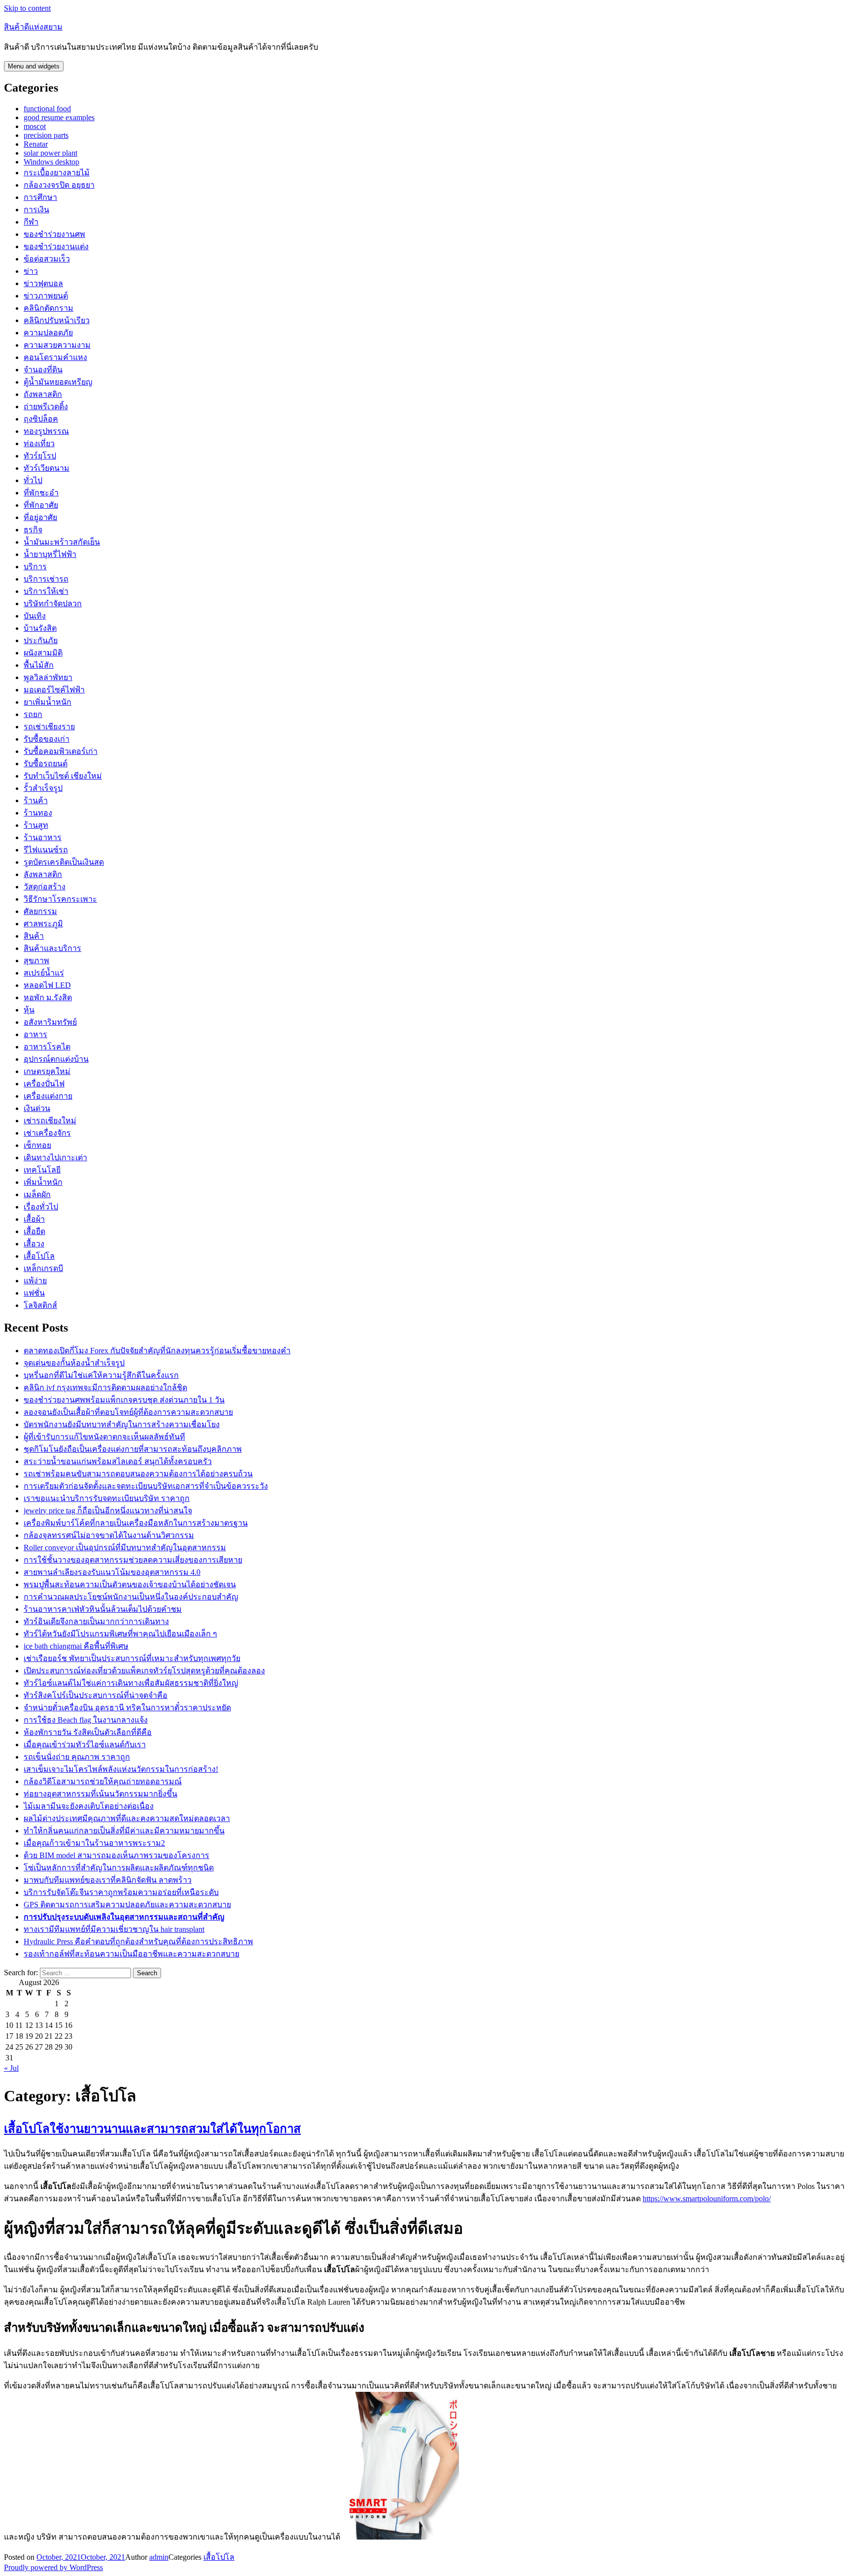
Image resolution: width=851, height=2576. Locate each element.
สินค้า (34, 936)
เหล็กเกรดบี (43, 1268)
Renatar (36, 144)
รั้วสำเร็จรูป (43, 788)
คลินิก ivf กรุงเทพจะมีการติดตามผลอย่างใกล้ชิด (105, 1387)
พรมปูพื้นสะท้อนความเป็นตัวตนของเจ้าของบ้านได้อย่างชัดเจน (130, 1584)
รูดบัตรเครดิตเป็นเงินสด (64, 862)
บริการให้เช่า (46, 591)
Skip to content (27, 8)
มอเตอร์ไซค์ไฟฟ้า (54, 690)
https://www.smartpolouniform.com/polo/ (707, 2199)
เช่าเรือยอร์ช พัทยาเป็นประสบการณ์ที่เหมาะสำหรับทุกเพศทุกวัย (132, 1658)
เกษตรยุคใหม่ (47, 1071)
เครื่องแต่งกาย (48, 1096)
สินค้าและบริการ (52, 948)
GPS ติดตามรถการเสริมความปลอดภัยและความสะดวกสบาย (127, 1905)
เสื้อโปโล (39, 1256)
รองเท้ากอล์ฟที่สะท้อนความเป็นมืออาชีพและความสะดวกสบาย (131, 1954)
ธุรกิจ (33, 530)
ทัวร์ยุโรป (40, 456)
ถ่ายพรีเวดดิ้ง (46, 407)
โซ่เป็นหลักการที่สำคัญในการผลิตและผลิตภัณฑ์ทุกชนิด (119, 1868)
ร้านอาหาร (43, 837)
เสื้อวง (34, 1244)
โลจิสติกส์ (40, 1305)
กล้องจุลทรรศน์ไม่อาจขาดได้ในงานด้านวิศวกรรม (109, 1535)
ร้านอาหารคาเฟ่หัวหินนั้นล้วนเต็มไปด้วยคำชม (103, 1609)
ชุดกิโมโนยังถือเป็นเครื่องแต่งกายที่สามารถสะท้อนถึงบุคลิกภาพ (133, 1449)
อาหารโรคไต (47, 1047)
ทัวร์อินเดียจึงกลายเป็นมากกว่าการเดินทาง (96, 1621)
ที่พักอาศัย (41, 505)
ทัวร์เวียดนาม (47, 468)
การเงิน (36, 210)
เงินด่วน (37, 1108)
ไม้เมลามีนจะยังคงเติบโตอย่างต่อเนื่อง (89, 1806)
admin (159, 2557)
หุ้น (29, 1010)
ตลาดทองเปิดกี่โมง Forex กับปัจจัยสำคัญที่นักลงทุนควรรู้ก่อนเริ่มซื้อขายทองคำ (157, 1351)
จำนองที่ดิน (43, 370)
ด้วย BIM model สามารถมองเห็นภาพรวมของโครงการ (116, 1855)
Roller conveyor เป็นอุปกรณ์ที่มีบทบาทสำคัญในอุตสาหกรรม (125, 1548)
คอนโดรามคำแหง (55, 357)
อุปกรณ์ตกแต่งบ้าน (56, 1059)
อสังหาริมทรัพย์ (50, 1022)
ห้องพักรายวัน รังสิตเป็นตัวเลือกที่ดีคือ (88, 1732)
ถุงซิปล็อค (41, 419)
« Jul (11, 2068)
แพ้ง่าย (35, 1281)
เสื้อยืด (34, 1231)
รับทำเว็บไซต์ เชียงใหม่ (63, 776)
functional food (47, 109)
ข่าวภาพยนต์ (46, 296)
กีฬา (31, 222)
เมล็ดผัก (37, 1194)
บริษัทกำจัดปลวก (53, 603)
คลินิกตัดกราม (49, 308)
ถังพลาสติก (43, 394)
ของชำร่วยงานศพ (54, 234)
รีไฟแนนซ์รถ (46, 850)
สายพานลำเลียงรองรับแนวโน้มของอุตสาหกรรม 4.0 (112, 1572)
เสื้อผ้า (34, 1219)
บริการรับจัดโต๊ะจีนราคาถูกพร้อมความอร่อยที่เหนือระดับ (121, 1892)
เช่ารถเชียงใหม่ (50, 1121)
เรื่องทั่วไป (41, 1207)
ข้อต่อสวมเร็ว (47, 259)
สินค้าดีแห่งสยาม (33, 27)
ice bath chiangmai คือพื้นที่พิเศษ (76, 1646)
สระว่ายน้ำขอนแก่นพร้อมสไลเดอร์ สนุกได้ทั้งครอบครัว (118, 1461)
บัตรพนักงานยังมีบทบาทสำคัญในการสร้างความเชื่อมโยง (122, 1424)
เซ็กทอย (37, 1145)
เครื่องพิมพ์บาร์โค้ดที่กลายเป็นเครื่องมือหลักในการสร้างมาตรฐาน (136, 1523)
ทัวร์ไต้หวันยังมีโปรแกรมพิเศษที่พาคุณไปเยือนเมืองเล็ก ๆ (120, 1634)
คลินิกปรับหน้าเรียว (57, 320)
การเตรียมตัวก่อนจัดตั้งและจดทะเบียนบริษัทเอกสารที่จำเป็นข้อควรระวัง (146, 1486)
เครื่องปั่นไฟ (44, 1084)
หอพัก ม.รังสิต (48, 997)
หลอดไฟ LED (47, 985)
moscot (35, 126)
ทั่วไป (33, 480)
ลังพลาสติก (43, 874)
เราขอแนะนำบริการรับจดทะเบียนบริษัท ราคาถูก (107, 1498)
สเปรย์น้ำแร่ (44, 973)
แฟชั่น (34, 1293)
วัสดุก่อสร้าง (45, 887)
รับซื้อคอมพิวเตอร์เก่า (61, 751)
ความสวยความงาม (57, 345)
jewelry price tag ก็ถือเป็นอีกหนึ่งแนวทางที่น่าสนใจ (108, 1511)
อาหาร (35, 1034)
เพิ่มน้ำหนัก (43, 1182)
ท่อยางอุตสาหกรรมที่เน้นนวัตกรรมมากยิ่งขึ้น (100, 1794)
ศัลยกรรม (40, 911)
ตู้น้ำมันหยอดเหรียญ (58, 382)
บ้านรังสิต (40, 628)
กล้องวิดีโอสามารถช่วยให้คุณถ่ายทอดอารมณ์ (103, 1781)
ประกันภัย (41, 640)
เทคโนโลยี (42, 1170)
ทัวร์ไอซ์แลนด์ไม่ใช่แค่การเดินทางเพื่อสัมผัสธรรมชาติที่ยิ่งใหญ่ (131, 1683)
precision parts (46, 135)
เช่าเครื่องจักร (47, 1133)
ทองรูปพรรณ (46, 431)
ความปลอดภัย (48, 333)
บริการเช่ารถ (46, 579)
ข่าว (31, 271)
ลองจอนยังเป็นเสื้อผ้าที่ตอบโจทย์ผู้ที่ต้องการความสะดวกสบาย (128, 1412)
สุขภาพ (36, 961)
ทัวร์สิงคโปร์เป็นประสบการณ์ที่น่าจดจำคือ (96, 1695)
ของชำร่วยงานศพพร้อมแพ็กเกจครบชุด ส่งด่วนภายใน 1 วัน (124, 1400)
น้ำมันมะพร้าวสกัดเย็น (62, 542)
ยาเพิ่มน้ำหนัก (48, 702)
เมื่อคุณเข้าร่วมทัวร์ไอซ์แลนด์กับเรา (85, 1745)
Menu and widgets (34, 66)
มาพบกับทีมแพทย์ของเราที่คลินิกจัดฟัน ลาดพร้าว (108, 1880)
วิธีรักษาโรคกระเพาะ (60, 899)
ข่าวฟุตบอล (43, 283)
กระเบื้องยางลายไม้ (57, 173)
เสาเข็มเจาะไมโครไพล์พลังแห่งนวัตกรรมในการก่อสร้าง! (121, 1769)
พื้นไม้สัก (39, 665)
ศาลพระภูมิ (43, 924)
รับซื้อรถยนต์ (46, 764)
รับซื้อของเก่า (47, 739)
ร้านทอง (38, 813)
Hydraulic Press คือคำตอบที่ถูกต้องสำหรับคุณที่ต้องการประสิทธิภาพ (138, 1941)
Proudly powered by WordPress (53, 2567)
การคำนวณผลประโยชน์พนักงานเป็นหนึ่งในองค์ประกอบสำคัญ (131, 1597)
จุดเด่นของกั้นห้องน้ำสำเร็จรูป (74, 1363)
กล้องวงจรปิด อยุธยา (59, 185)
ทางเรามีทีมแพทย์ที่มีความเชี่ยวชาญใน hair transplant (114, 1929)
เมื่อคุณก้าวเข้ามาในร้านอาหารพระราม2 (94, 1843)
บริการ (35, 567)
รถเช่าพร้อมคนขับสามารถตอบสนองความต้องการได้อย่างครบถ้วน (138, 1474)
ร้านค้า (36, 800)
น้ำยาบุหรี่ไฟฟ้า (50, 554)
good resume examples (59, 117)
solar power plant (50, 153)
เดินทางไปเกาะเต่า (55, 1158)
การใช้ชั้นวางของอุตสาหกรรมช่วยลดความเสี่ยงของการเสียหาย (133, 1560)
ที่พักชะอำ (41, 493)
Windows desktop (51, 162)
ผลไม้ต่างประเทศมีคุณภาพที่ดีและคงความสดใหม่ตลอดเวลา (127, 1818)
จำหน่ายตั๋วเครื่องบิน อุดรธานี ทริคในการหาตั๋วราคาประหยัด (127, 1708)
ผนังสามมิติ (43, 653)
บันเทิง (35, 616)
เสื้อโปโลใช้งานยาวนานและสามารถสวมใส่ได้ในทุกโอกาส (152, 2129)
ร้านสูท (36, 825)
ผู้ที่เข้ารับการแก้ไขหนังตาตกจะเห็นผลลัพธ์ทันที (104, 1437)
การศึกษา (40, 197)
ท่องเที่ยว (39, 443)
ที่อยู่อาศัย (40, 517)
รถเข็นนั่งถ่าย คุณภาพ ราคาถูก (77, 1757)
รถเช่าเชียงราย (49, 727)
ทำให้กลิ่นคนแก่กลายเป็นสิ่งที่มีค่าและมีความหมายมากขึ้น (124, 1831)
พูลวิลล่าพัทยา (48, 677)
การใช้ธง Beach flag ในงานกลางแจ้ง (86, 1720)
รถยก (33, 714)
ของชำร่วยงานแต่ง (56, 246)
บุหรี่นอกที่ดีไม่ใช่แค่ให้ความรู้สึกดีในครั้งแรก (101, 1375)
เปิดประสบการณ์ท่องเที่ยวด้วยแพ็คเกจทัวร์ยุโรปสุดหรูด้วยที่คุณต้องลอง (144, 1671)
